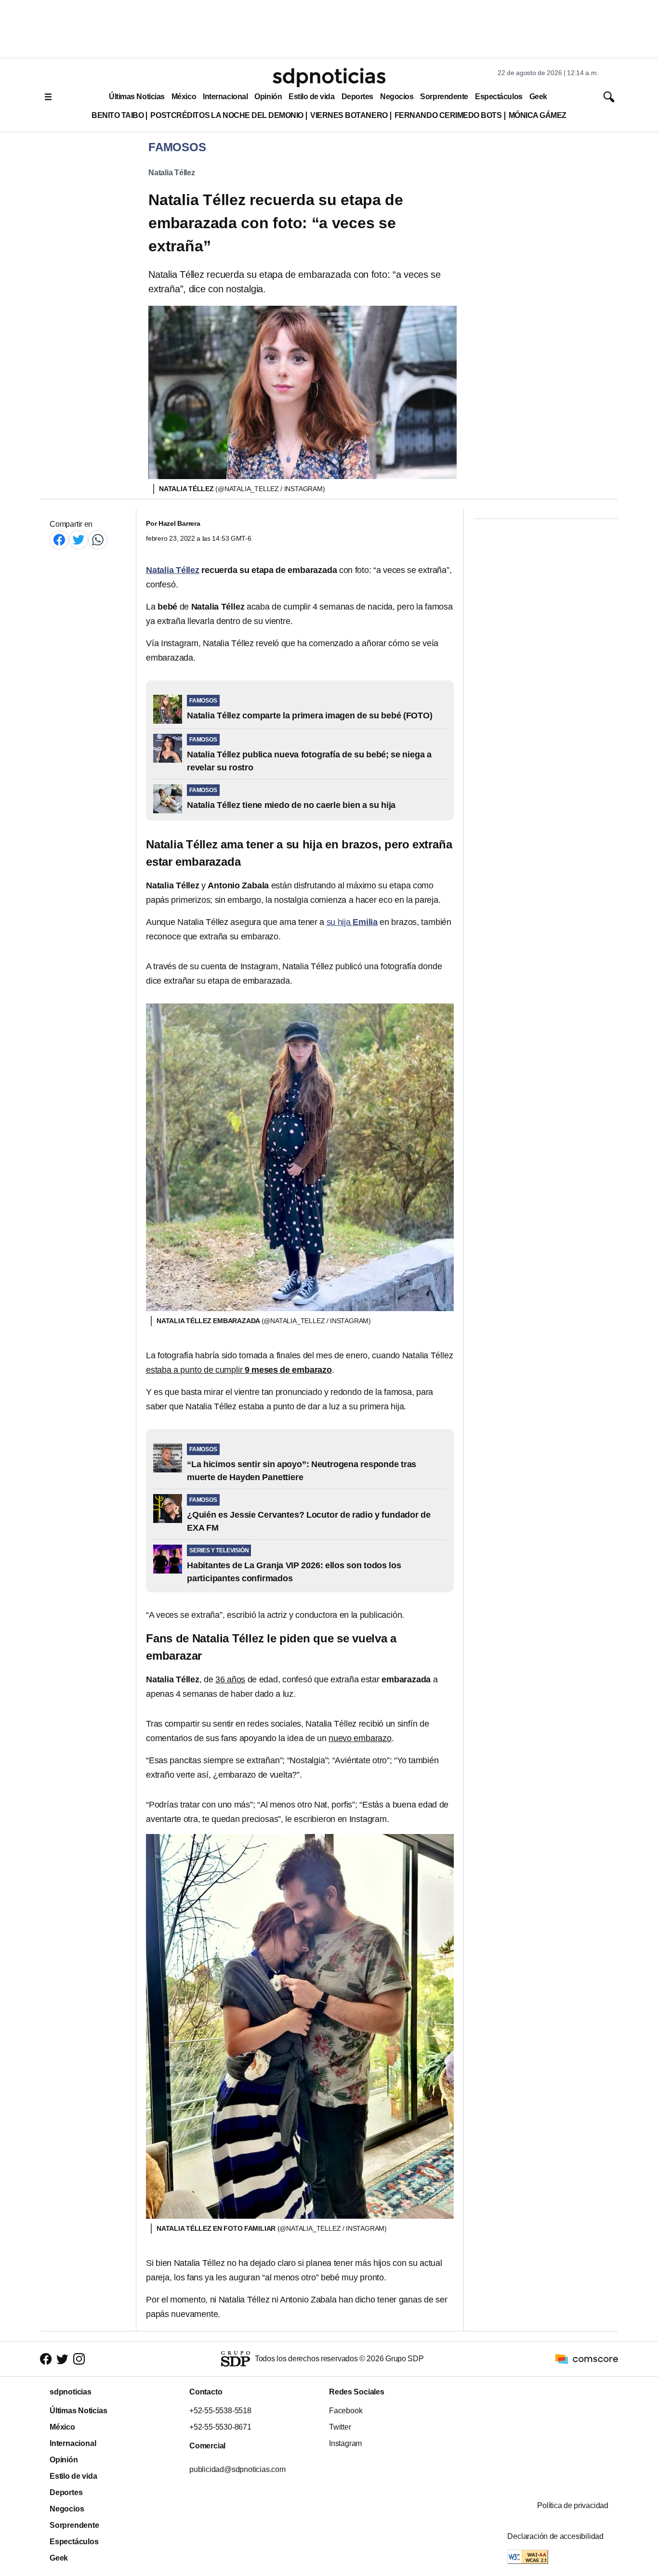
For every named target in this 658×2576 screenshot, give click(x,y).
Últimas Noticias (137, 97)
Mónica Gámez (538, 115)
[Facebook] (59, 540)
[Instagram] (79, 2359)
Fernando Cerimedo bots (448, 115)
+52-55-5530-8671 (220, 2427)
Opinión (268, 97)
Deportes (357, 97)
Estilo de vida (311, 97)
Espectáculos (499, 97)
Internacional (225, 97)
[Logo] (329, 78)
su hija (352, 922)
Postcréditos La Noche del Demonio (227, 115)
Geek (538, 97)
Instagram (345, 2443)
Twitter (340, 2427)
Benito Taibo (118, 115)
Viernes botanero (349, 115)
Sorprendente (444, 97)
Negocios (397, 97)
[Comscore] (587, 2358)
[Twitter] (79, 540)
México (184, 97)
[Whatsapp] (98, 540)
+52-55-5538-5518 (220, 2411)
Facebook (346, 2411)
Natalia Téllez (172, 173)
